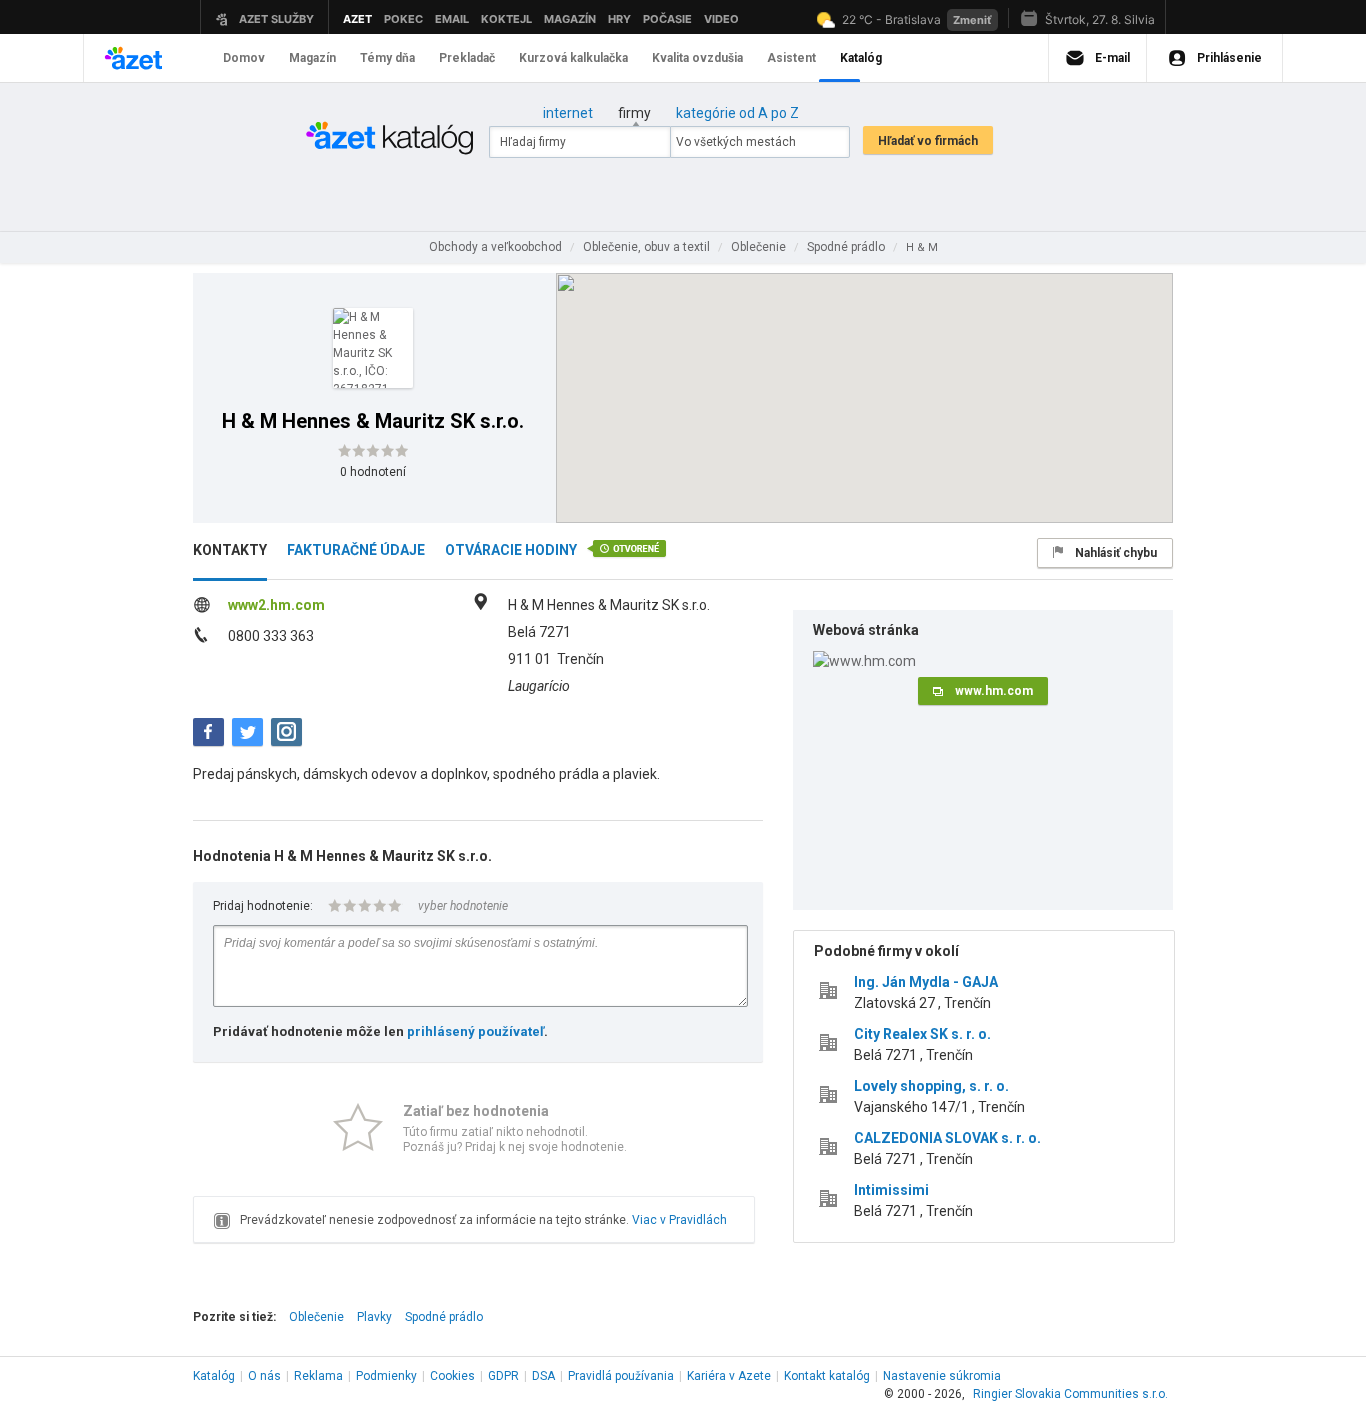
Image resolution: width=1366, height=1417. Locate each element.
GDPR (503, 1376)
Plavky (374, 1317)
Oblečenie (316, 1317)
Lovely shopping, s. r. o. (931, 1086)
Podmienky (386, 1376)
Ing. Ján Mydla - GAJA (926, 982)
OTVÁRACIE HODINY (511, 550)
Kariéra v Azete (729, 1376)
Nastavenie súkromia (942, 1376)
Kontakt (827, 1376)
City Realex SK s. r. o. (922, 1034)
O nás (264, 1376)
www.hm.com (994, 691)
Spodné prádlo (444, 1317)
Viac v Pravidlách (679, 1220)
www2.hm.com (276, 605)
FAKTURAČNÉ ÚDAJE (356, 550)
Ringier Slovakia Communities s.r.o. (1070, 1394)
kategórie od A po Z (737, 113)
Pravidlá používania (621, 1376)
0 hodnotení (373, 472)
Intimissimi (891, 1190)
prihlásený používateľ (475, 1031)
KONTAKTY (230, 550)
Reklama (318, 1376)
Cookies (452, 1376)
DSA (543, 1376)
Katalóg (214, 1376)
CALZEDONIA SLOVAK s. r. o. (947, 1138)
